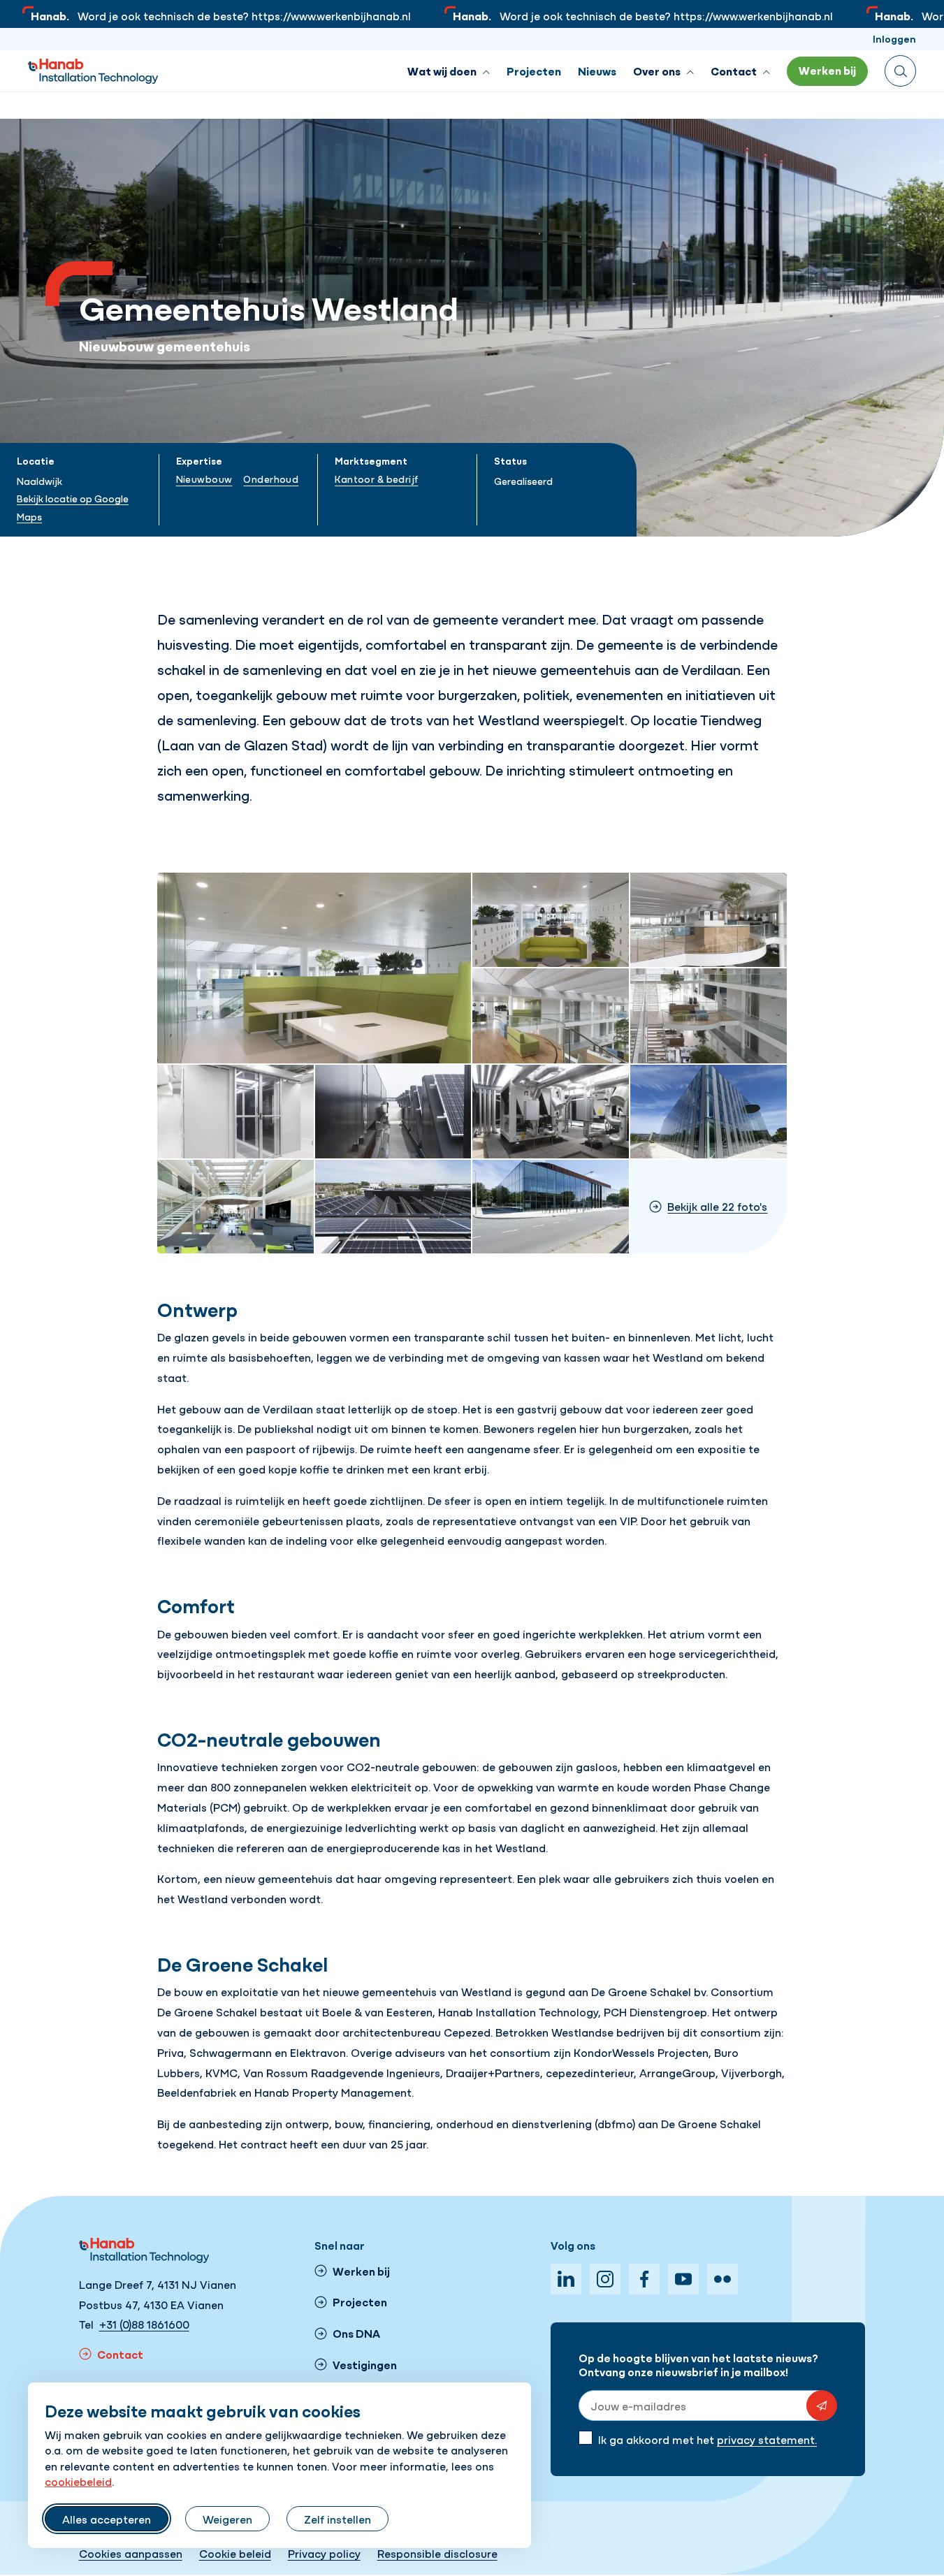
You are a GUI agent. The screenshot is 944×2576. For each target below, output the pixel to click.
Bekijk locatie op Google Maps (73, 507)
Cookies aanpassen (131, 2553)
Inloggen (894, 38)
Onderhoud (271, 479)
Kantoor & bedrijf (376, 479)
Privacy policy (324, 2553)
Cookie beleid (235, 2553)
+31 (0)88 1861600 (144, 2324)
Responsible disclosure (437, 2553)
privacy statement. (767, 2439)
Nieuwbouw (204, 479)
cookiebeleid (78, 2481)
